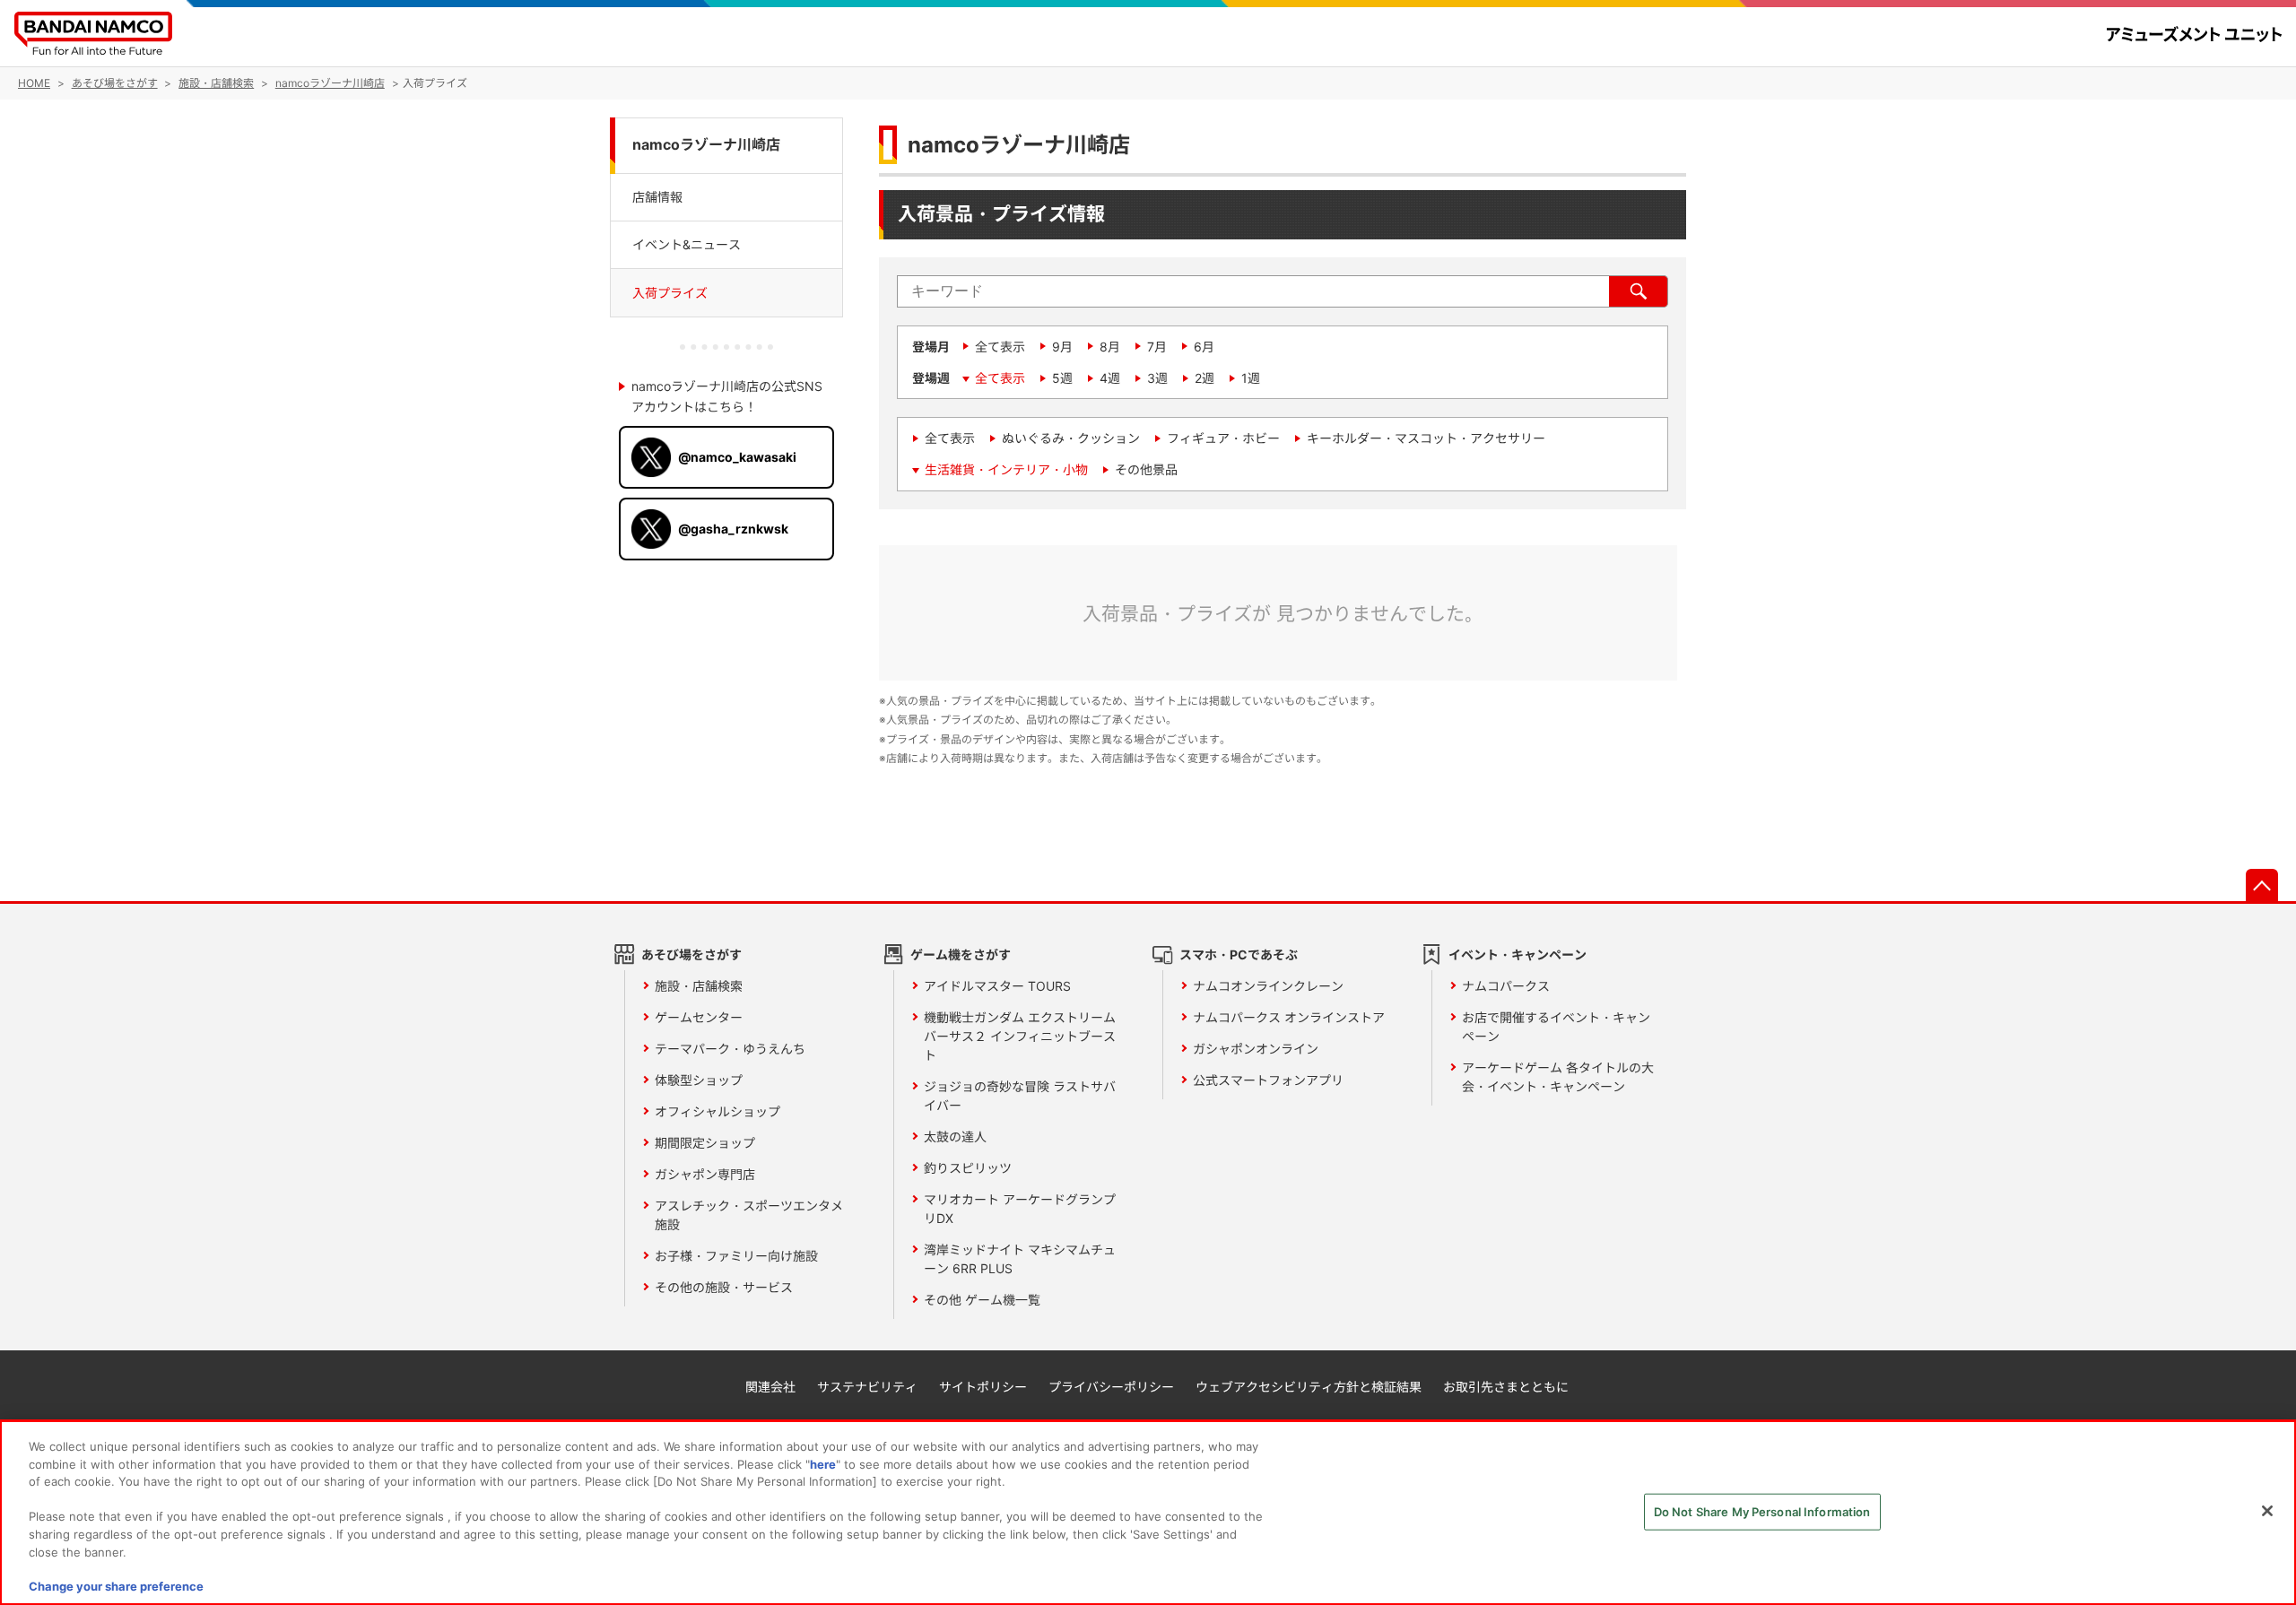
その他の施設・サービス (724, 1287)
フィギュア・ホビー (1223, 438)
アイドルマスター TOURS (997, 986)
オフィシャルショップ (717, 1111)
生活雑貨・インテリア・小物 (1006, 469)
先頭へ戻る (2262, 885)
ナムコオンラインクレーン (1268, 986)
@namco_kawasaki (737, 457)
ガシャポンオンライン (1256, 1049)
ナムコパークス (1506, 986)
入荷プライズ (670, 293)
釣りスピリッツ (968, 1168)
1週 (1251, 378)
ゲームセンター (699, 1017)
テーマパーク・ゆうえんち (730, 1049)
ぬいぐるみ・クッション (1071, 438)
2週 (1205, 378)
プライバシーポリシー (1111, 1387)
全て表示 (1000, 347)
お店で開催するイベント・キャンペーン (1556, 1027)
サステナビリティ (867, 1387)
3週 (1157, 378)
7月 (1157, 347)
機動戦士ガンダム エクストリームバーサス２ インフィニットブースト (1020, 1036)
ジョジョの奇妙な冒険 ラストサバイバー (1020, 1096)
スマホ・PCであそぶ (1239, 954)
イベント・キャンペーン (1518, 954)
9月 (1062, 347)
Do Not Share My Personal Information (1762, 1512)
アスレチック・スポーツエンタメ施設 (749, 1215)
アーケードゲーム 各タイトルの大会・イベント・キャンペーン (1558, 1077)
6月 (1204, 347)
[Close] (2267, 1511)
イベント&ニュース (687, 244)
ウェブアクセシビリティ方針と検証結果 (1309, 1387)
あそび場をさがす (691, 954)
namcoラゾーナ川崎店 (706, 145)
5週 (1062, 378)
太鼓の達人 (955, 1137)
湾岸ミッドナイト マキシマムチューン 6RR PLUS (1020, 1259)
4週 (1110, 378)
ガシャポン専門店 (705, 1174)
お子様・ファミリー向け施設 (736, 1256)
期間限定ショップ (705, 1143)
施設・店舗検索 (699, 986)
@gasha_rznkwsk (733, 529)
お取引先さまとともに (1506, 1387)
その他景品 (1146, 469)
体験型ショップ (699, 1080)
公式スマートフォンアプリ (1268, 1080)
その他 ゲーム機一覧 (982, 1300)
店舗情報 (657, 196)
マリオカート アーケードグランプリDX (1020, 1209)
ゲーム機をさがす (961, 954)
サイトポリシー (983, 1387)
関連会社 (770, 1387)
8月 (1110, 347)
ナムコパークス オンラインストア (1289, 1017)
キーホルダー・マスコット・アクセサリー (1426, 438)
